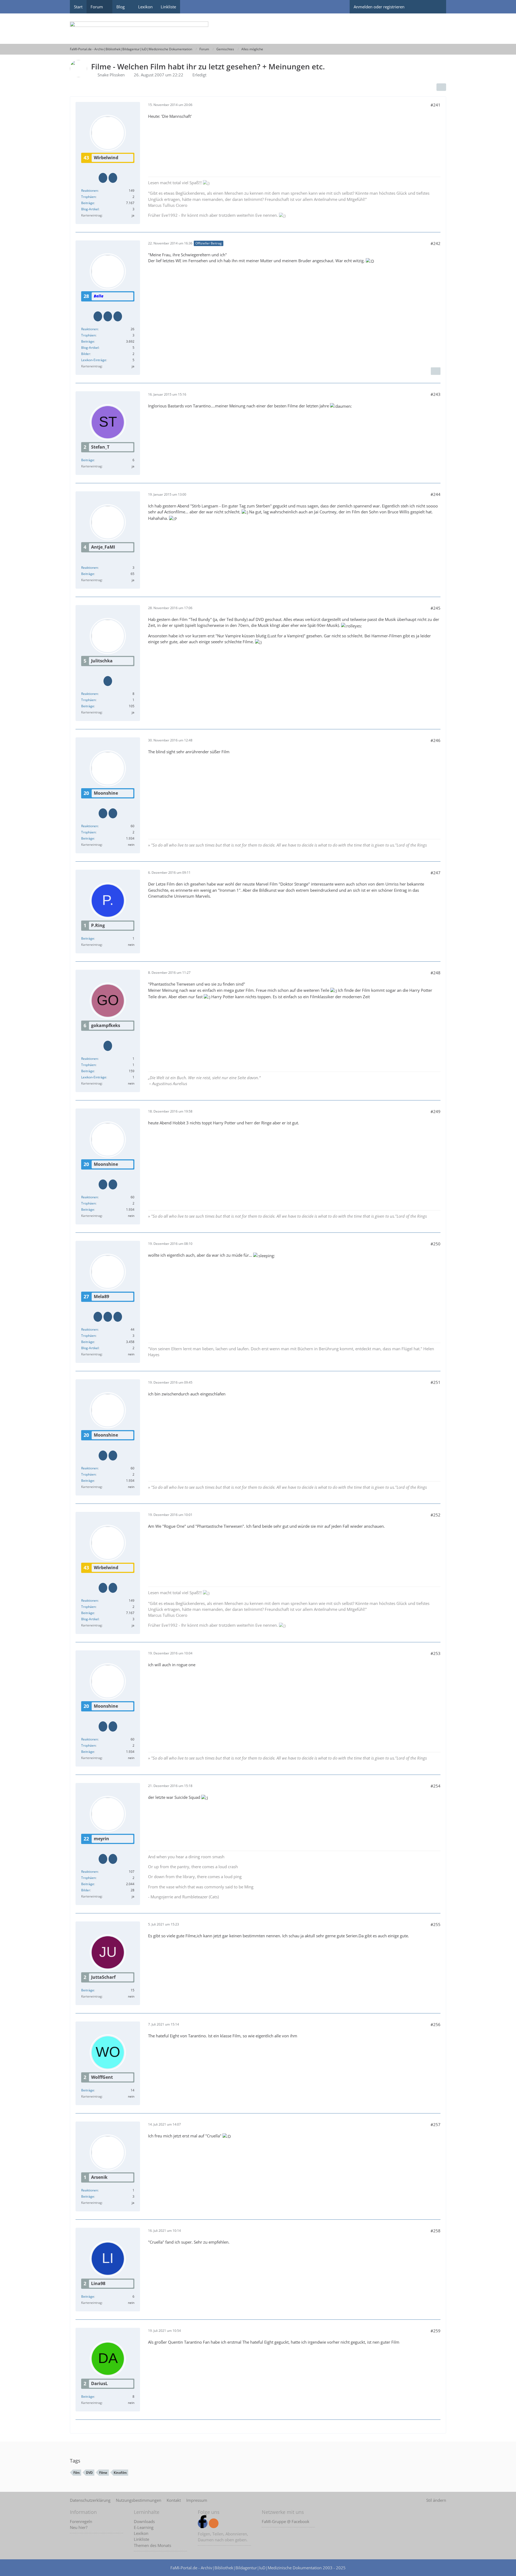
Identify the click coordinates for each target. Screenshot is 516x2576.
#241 (436, 105)
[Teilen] (441, 87)
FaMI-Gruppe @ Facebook (286, 2521)
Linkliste (141, 2539)
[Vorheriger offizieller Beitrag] (436, 371)
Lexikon (141, 2533)
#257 (436, 2124)
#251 (436, 1382)
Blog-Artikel (90, 209)
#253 (436, 1653)
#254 (436, 1786)
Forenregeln (81, 2521)
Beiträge (88, 203)
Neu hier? (79, 2527)
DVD (89, 2473)
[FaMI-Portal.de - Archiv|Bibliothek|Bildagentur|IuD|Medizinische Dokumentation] (258, 29)
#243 (436, 394)
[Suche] (437, 7)
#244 (436, 494)
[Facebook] (203, 2523)
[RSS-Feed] (214, 2523)
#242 (436, 243)
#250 (436, 1244)
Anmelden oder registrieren (379, 7)
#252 (436, 1515)
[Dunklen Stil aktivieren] (418, 7)
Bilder (86, 354)
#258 (436, 2231)
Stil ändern (436, 2500)
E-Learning (144, 2527)
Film (76, 2473)
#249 (436, 1111)
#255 (436, 1924)
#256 (436, 2024)
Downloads (144, 2521)
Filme (103, 2473)
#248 (436, 973)
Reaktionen (89, 191)
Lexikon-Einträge (94, 360)
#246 (436, 740)
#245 (436, 608)
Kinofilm (120, 2473)
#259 (436, 2331)
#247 (436, 873)
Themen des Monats (153, 2545)
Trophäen (88, 197)
